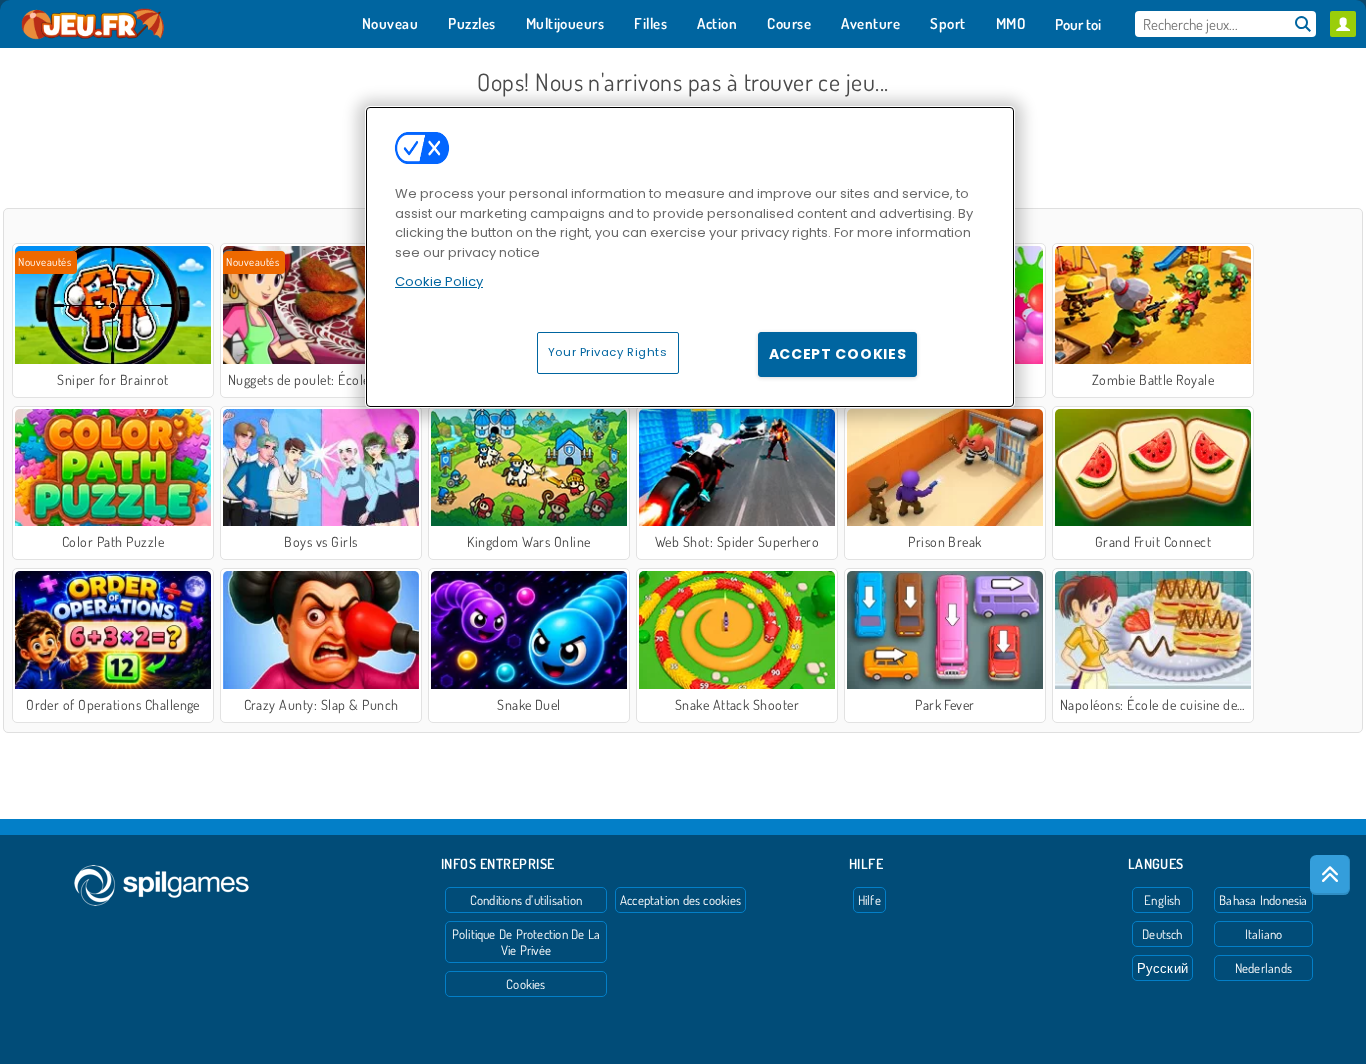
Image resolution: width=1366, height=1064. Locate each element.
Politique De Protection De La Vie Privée (526, 942)
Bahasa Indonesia (1263, 900)
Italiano (1264, 934)
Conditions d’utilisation (526, 900)
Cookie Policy (439, 281)
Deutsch (1162, 934)
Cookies (526, 984)
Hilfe (869, 900)
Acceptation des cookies (680, 900)
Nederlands (1263, 968)
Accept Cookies (838, 354)
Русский (1163, 968)
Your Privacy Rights (608, 352)
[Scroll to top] (1330, 875)
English (1162, 900)
